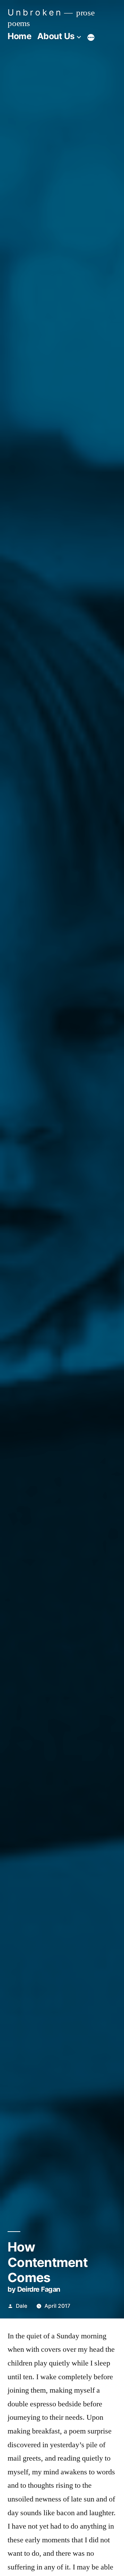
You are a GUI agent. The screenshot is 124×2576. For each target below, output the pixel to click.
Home (19, 36)
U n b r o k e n (34, 12)
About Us (56, 36)
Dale (22, 2306)
